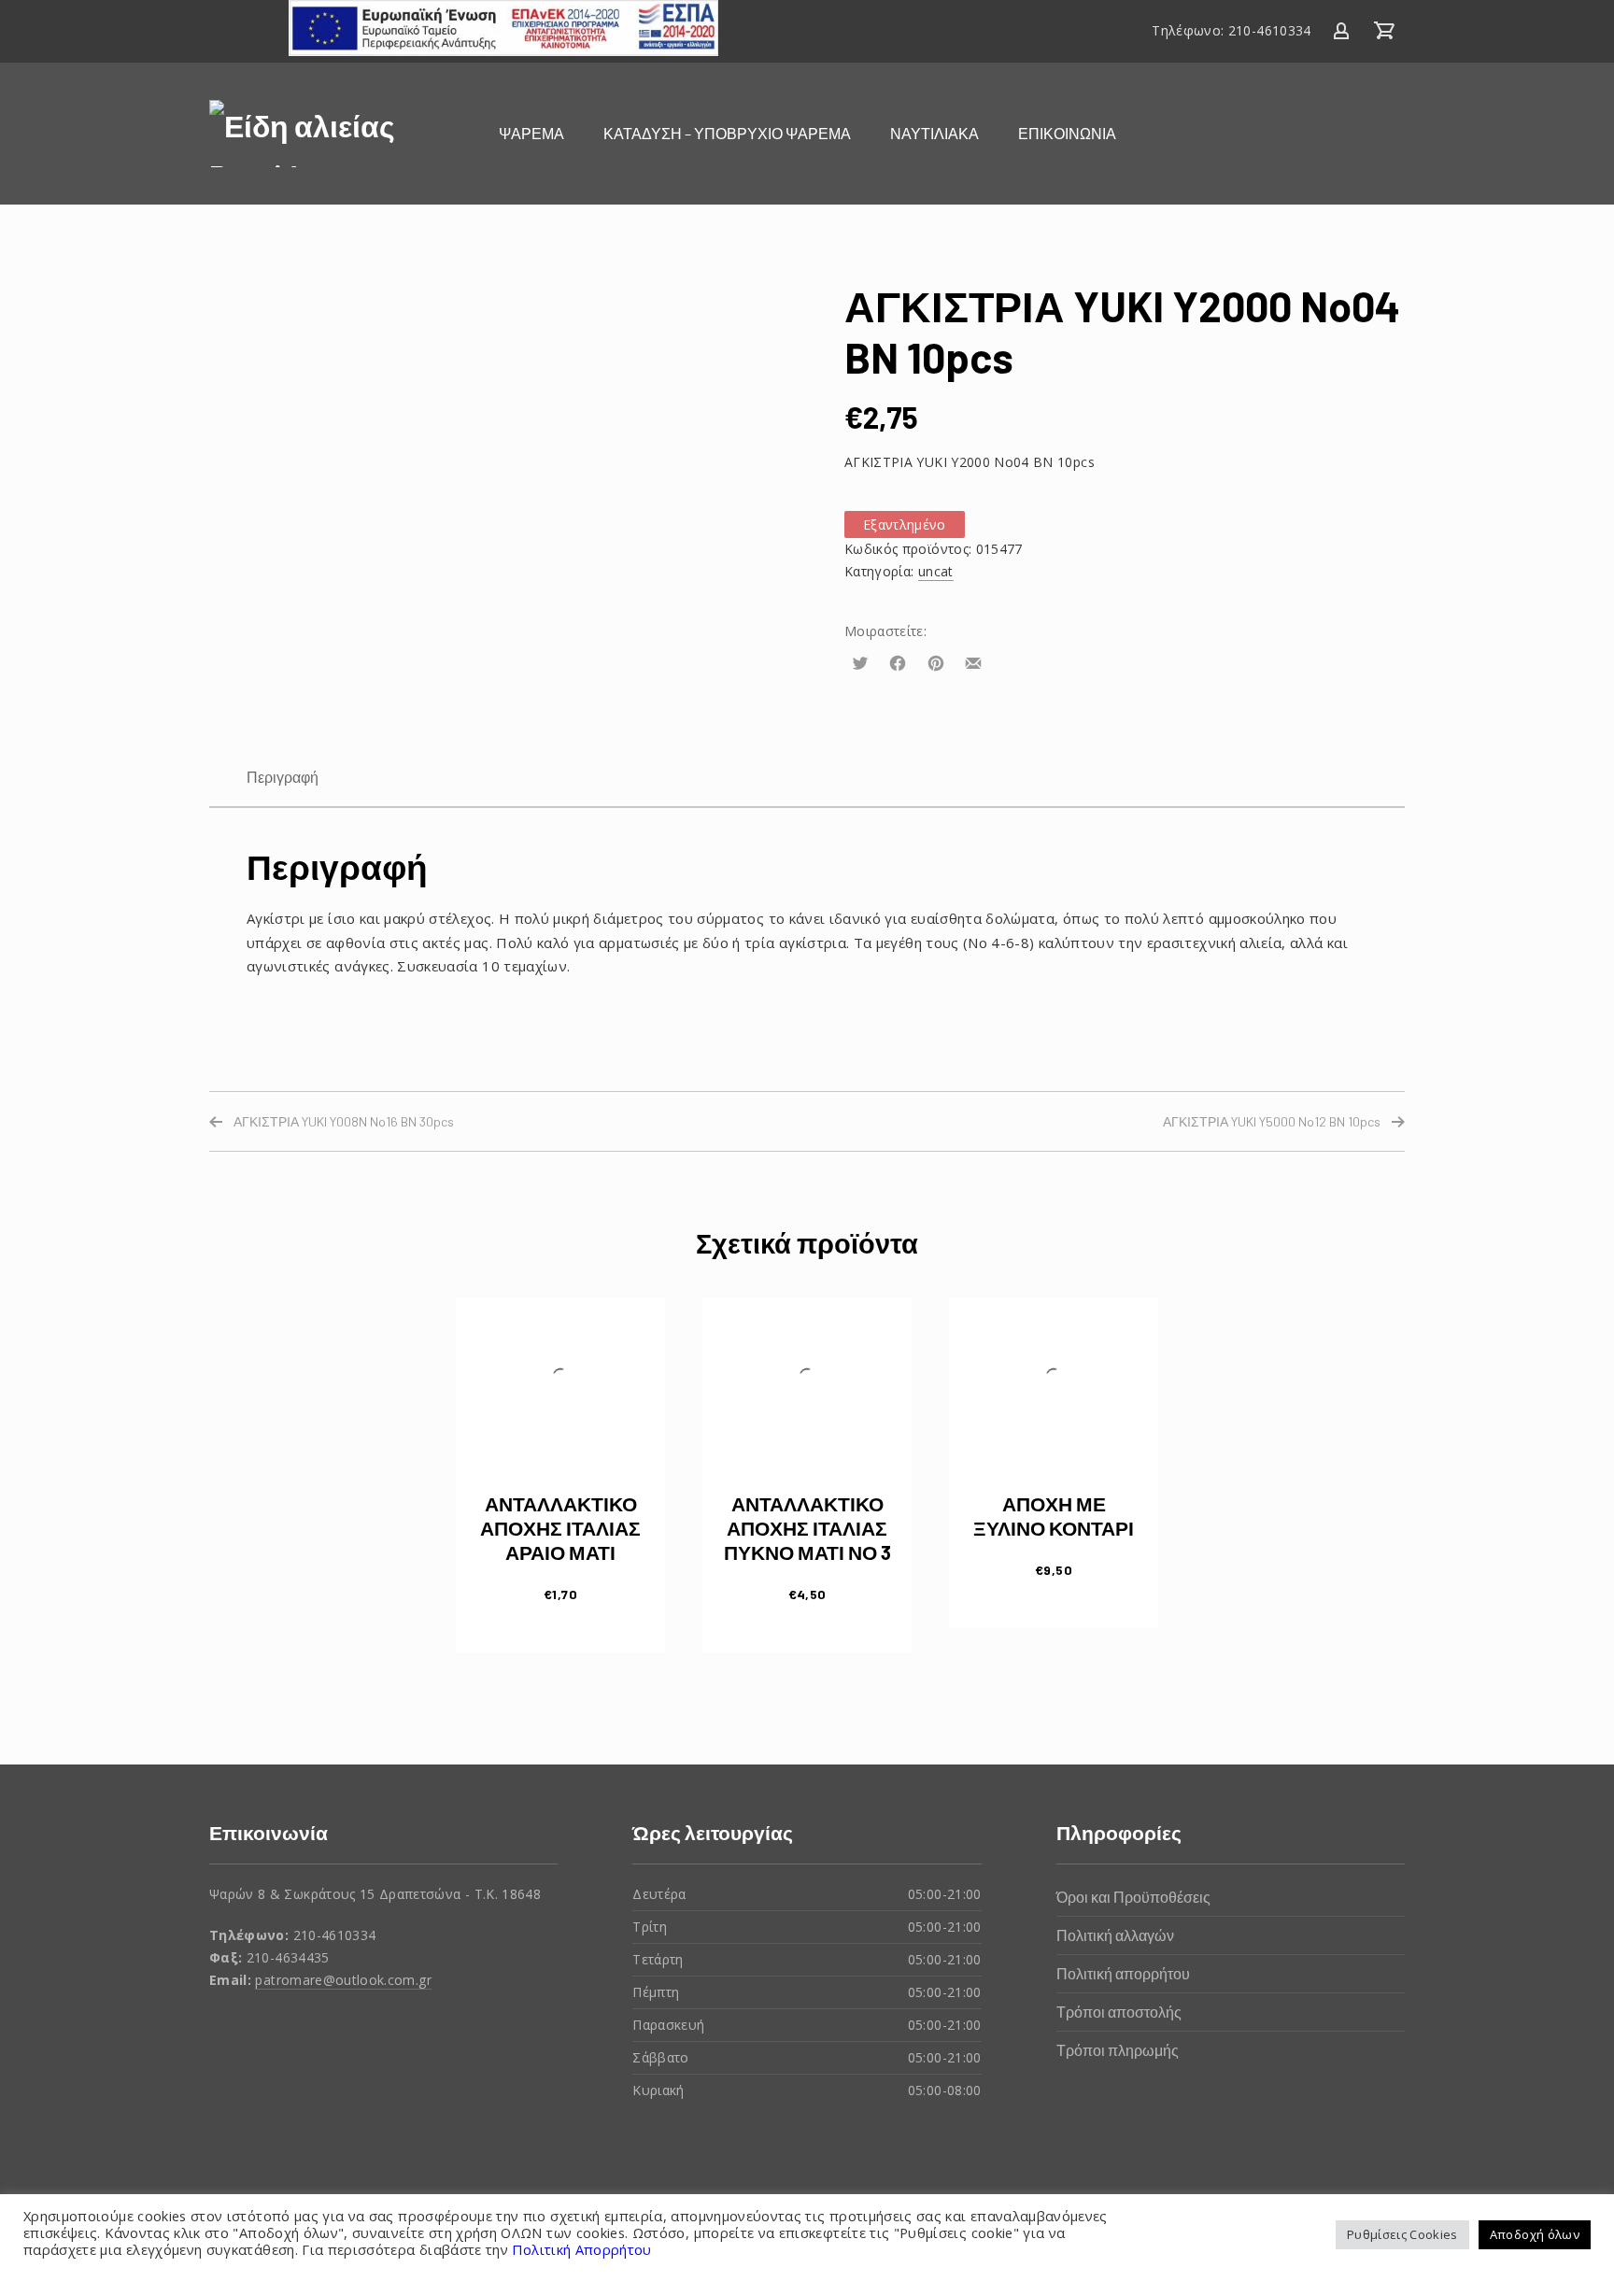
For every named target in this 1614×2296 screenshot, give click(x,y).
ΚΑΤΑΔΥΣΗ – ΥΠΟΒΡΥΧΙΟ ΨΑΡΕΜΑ (727, 133)
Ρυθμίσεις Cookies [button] (1402, 2234)
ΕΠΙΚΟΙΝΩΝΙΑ (1067, 133)
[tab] (283, 777)
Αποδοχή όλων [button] (1535, 2234)
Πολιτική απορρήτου (1123, 1973)
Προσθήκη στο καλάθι (561, 1593)
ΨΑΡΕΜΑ (531, 133)
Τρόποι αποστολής (1119, 2012)
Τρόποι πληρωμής (1118, 2050)
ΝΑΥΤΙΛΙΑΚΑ (934, 133)
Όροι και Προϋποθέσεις (1133, 1897)
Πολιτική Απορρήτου (580, 2249)
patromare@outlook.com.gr (343, 1980)
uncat (936, 571)
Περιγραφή (283, 777)
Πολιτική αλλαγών (1115, 1935)
